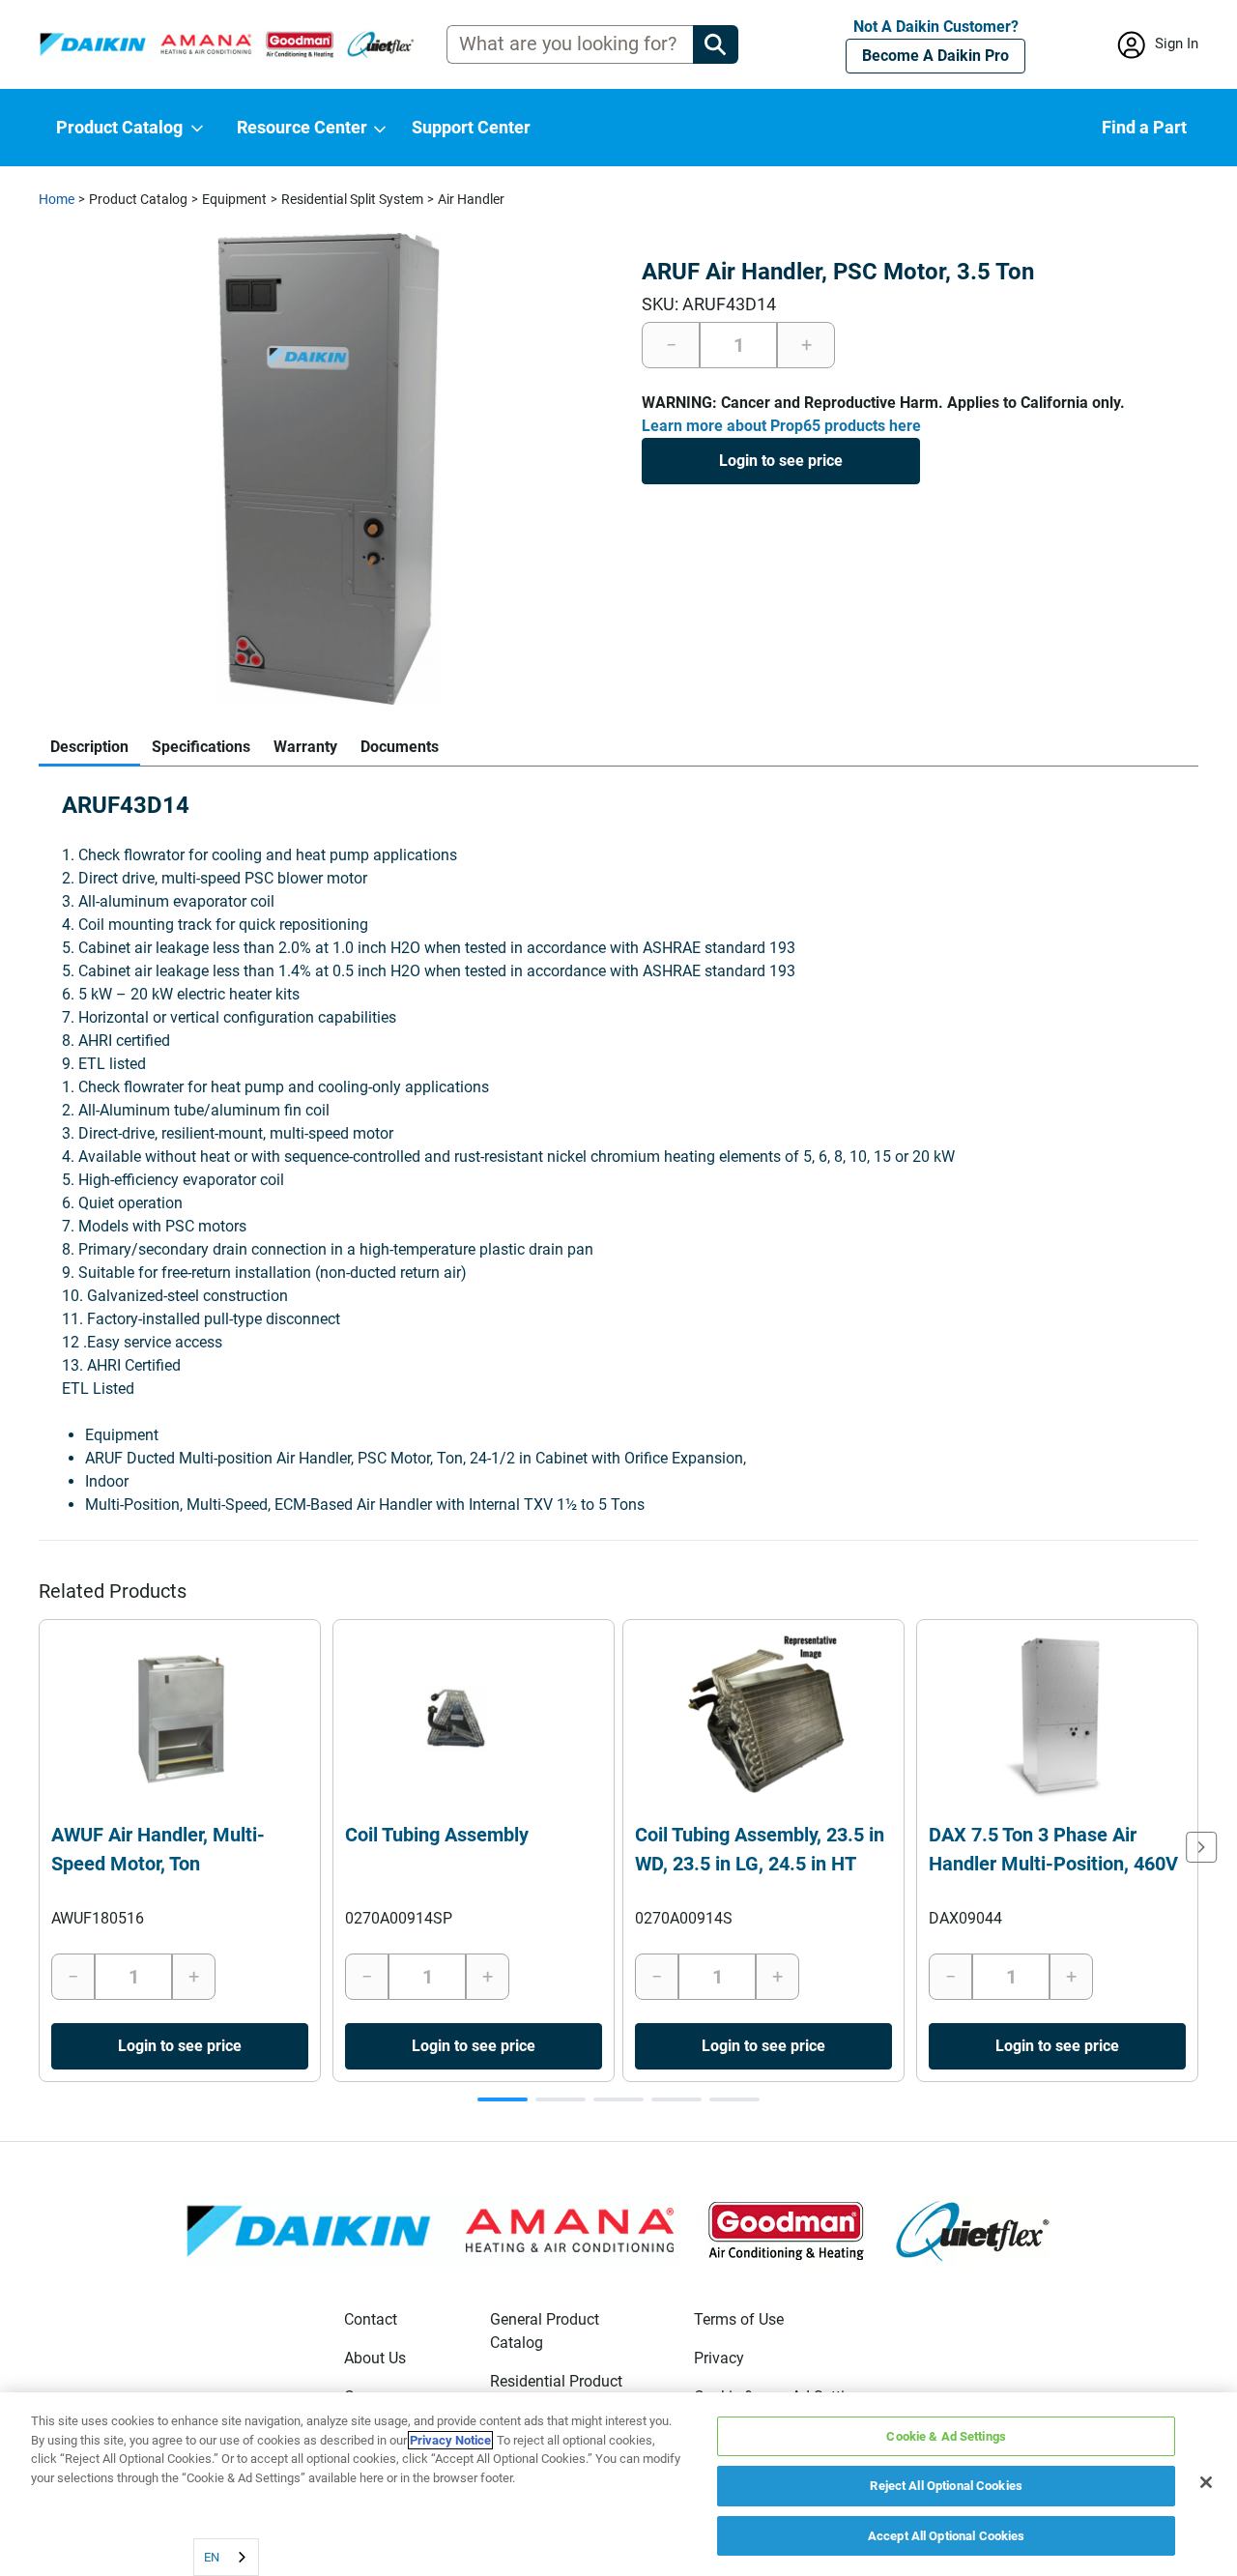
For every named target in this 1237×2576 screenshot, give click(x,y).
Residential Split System (352, 199)
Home (57, 199)
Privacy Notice (450, 2440)
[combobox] (226, 2557)
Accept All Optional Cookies (947, 2536)
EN (212, 2557)
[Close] (1206, 2482)
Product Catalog (138, 199)
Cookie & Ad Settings (946, 2436)
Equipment (234, 199)
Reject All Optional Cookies (946, 2487)
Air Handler (471, 199)
